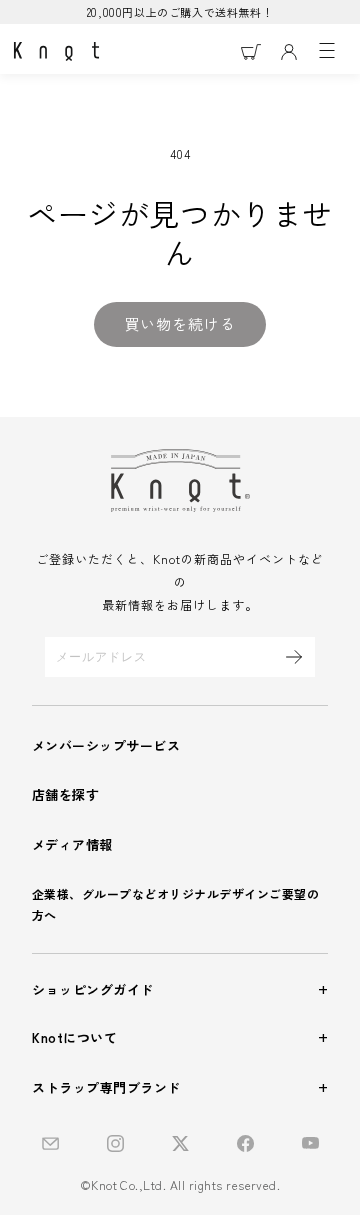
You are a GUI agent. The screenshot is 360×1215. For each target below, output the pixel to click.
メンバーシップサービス (106, 745)
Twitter (180, 1143)
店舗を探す (65, 794)
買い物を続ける (180, 323)
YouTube (310, 1143)
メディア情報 (72, 844)
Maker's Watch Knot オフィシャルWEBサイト (56, 52)
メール (50, 1143)
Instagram (115, 1143)
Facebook (245, 1143)
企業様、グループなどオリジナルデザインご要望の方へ (175, 904)
